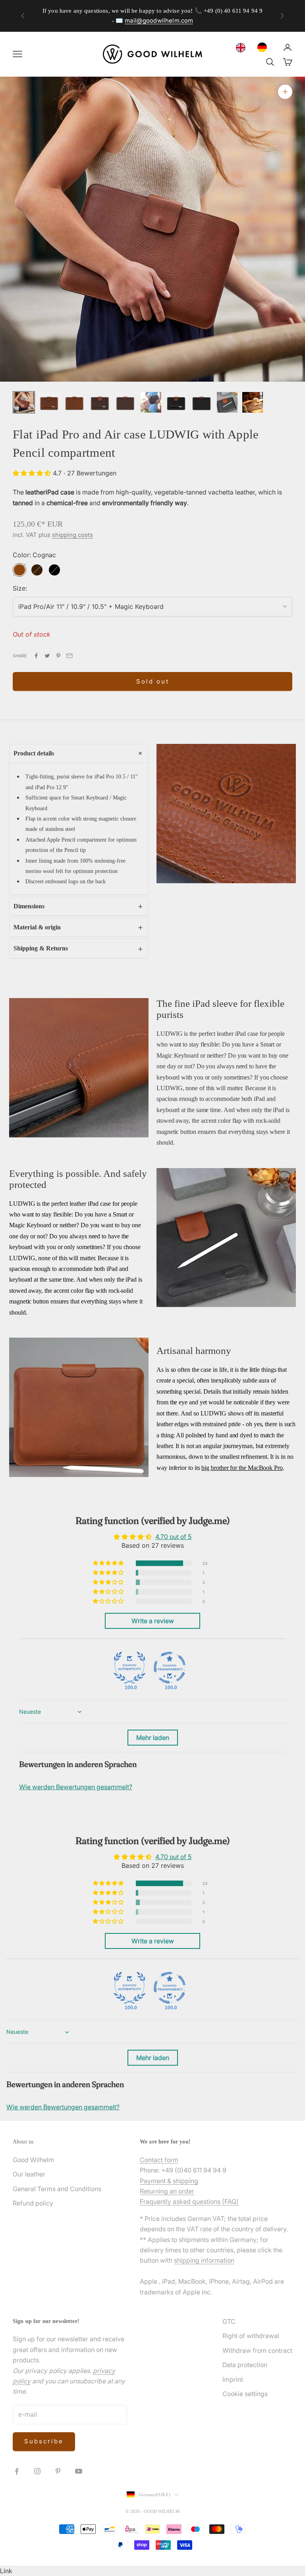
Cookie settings (245, 2394)
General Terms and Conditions (57, 2189)
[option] (264, 47)
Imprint (233, 2379)
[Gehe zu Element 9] (227, 402)
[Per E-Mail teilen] (69, 656)
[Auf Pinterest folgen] (58, 2471)
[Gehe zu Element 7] (176, 402)
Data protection (245, 2365)
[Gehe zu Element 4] (100, 402)
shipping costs (72, 535)
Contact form (159, 2160)
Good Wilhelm (33, 2160)
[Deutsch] (264, 47)
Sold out (153, 681)
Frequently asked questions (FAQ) (189, 2201)
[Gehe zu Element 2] (49, 402)
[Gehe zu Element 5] (125, 402)
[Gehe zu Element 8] (202, 402)
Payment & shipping (169, 2181)
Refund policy (33, 2203)
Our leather (29, 2174)
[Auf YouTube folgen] (79, 2471)
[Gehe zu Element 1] (24, 402)
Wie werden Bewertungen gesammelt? (76, 1787)
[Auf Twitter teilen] (47, 656)
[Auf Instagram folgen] (37, 2471)
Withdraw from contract (257, 2350)
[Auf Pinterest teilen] (58, 656)
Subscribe (44, 2441)
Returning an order (167, 2191)
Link (6, 2571)
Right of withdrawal (251, 2336)
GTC (229, 2321)
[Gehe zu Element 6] (151, 402)
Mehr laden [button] (153, 1738)
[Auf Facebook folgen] (17, 2471)
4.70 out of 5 (173, 1537)
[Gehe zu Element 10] (253, 402)
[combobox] (243, 48)
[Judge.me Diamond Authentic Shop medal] (129, 1668)
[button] (33, 473)
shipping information (204, 2260)
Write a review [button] (153, 1621)
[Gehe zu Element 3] (75, 402)
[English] (243, 48)
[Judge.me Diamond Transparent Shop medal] (170, 1668)
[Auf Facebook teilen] (36, 656)
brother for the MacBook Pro (247, 1468)
